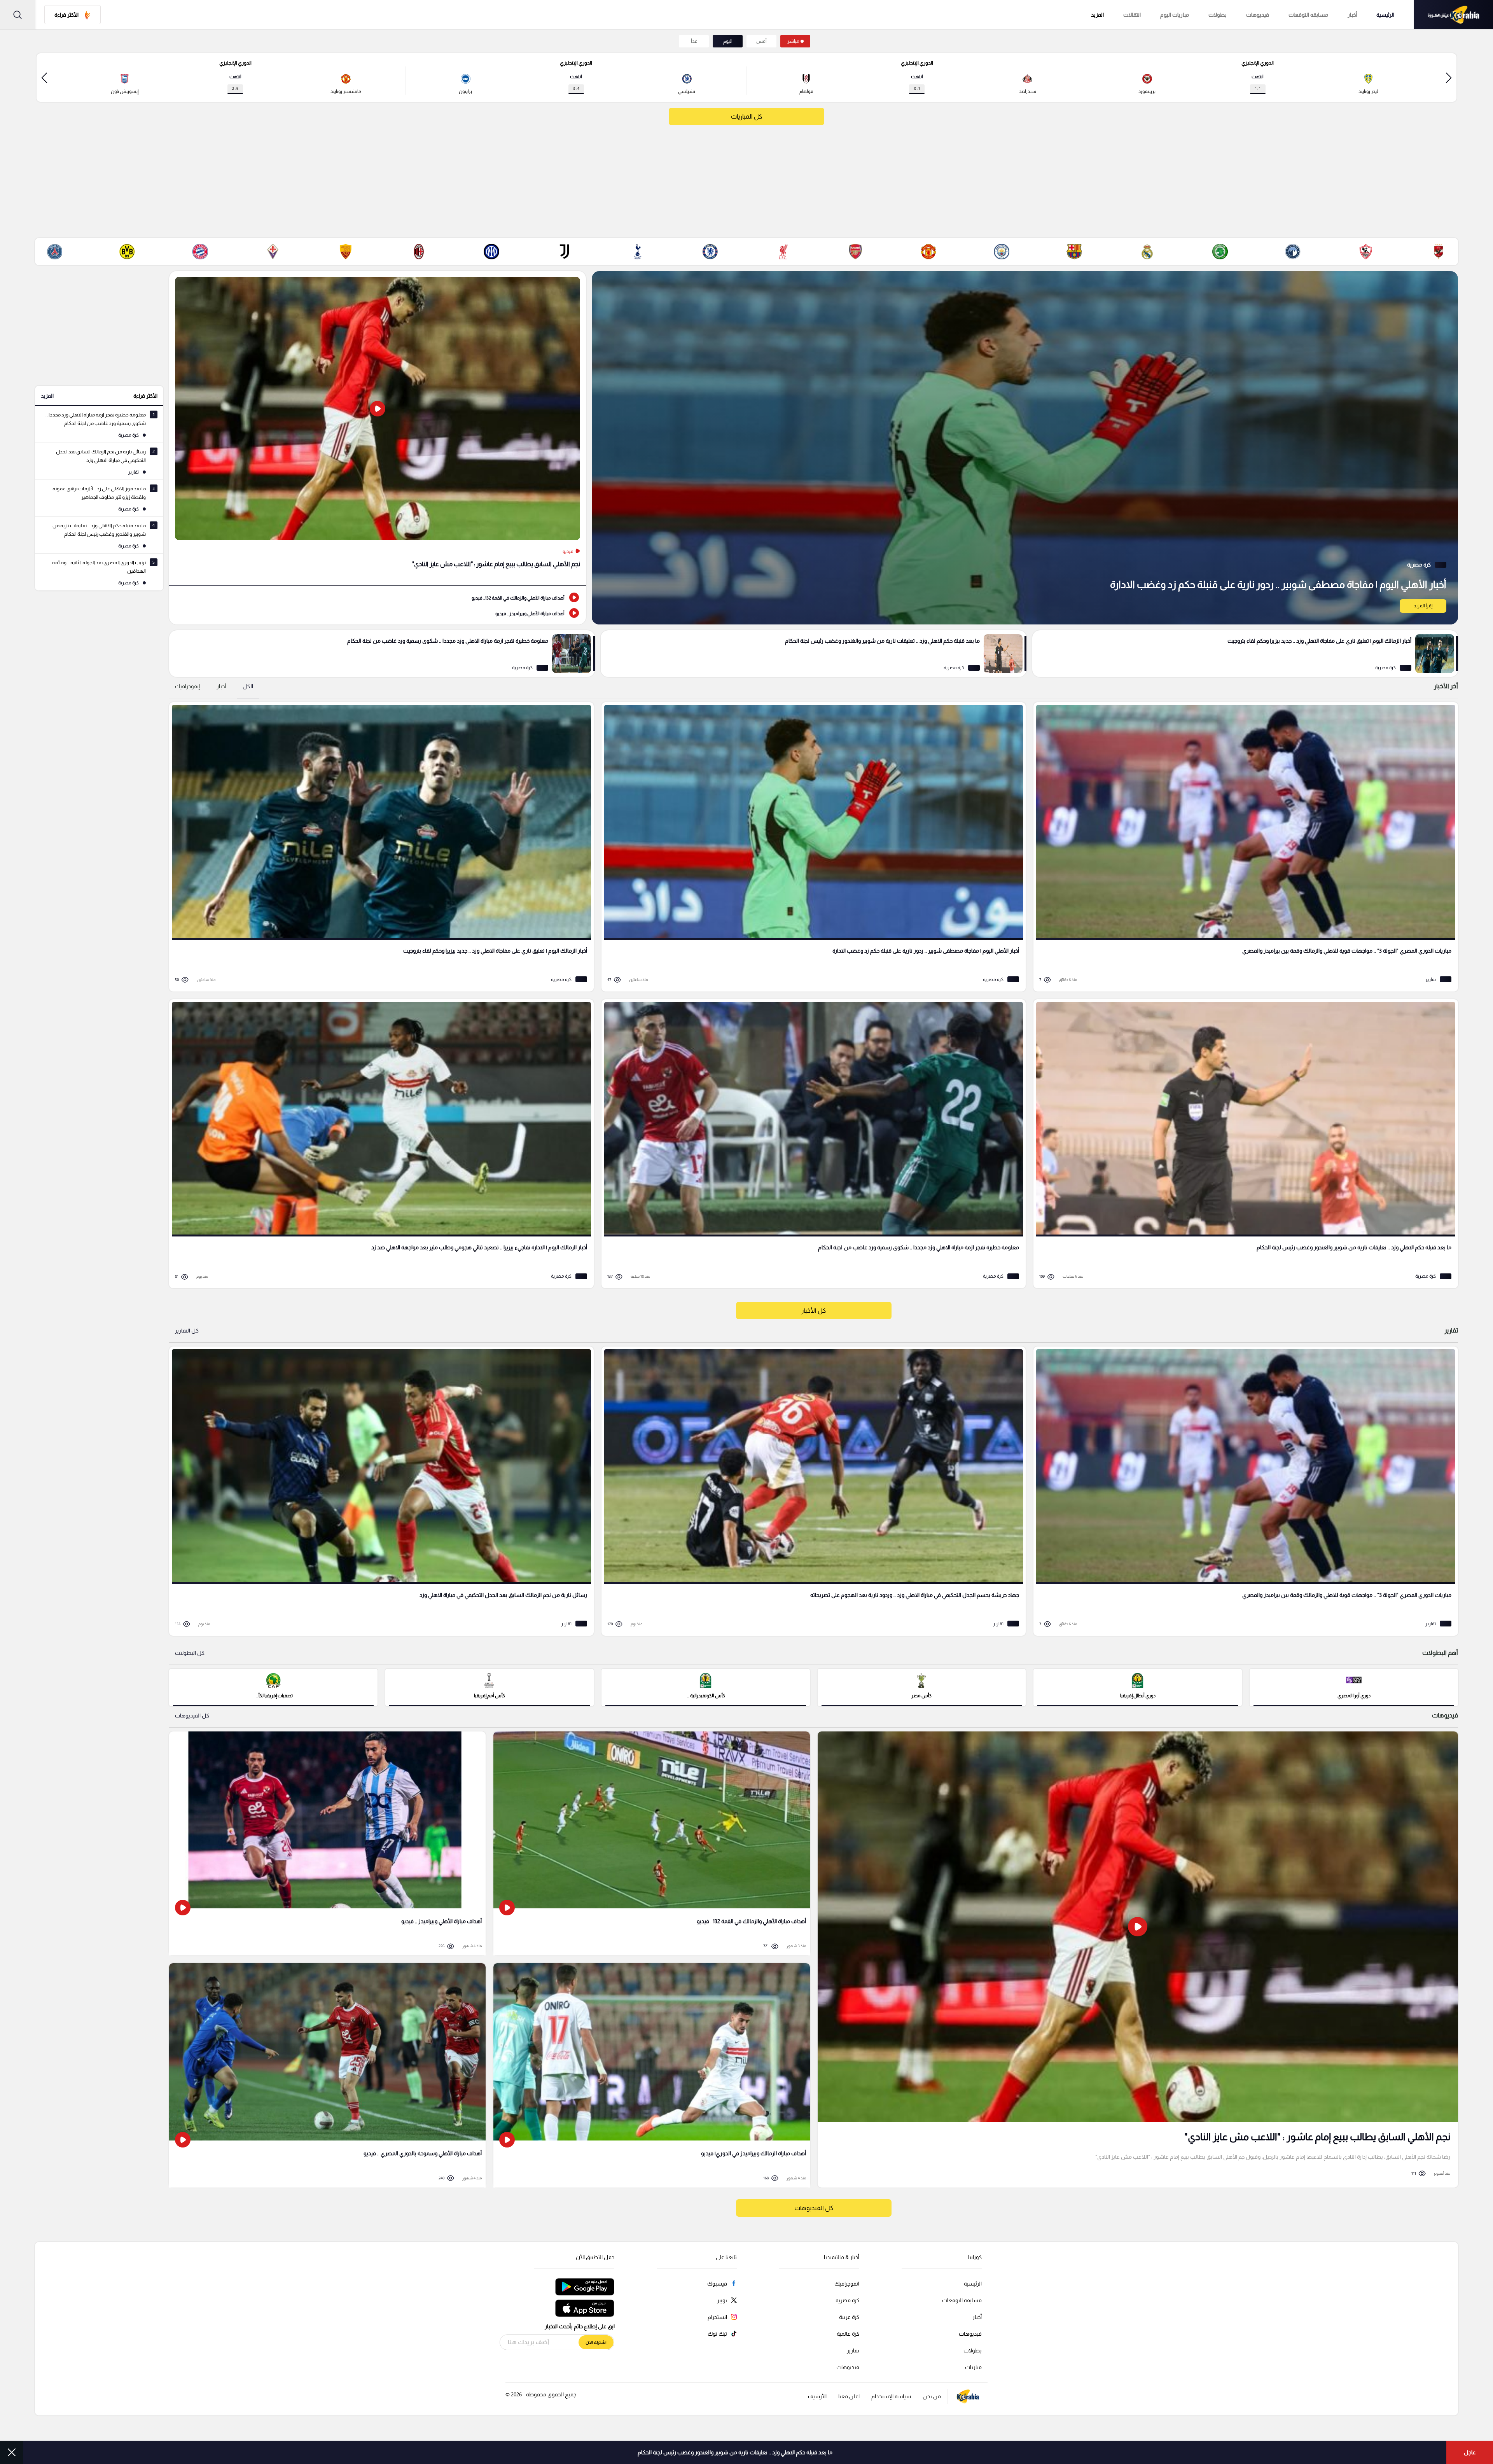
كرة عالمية (848, 2334)
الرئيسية (1385, 15)
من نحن (932, 2396)
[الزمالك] (1366, 252)
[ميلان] (419, 252)
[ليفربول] (783, 252)
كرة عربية (849, 2317)
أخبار (1352, 15)
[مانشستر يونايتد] (928, 252)
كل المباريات (746, 116)
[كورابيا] (1453, 15)
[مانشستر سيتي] (1002, 252)
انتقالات (1132, 15)
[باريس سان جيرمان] (54, 252)
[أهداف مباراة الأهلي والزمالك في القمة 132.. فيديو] (378, 597)
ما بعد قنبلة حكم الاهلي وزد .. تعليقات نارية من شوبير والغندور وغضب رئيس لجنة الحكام (735, 2452)
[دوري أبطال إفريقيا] (1138, 1687)
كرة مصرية (847, 2300)
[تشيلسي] (710, 252)
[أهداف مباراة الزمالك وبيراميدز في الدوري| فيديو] (652, 2075)
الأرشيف (817, 2396)
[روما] (346, 252)
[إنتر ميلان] (491, 252)
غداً (694, 41)
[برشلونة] (1074, 252)
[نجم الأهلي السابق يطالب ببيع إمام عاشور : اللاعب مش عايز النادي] (378, 428)
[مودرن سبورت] (1220, 252)
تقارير (853, 2350)
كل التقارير (187, 1331)
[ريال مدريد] (1147, 252)
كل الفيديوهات (192, 1716)
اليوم (728, 41)
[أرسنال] (856, 252)
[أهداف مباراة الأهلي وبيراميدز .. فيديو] (378, 613)
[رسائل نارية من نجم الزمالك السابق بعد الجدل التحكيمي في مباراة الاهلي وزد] (379, 1491)
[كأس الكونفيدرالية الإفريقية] (706, 1687)
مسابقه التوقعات (1308, 15)
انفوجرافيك (847, 2284)
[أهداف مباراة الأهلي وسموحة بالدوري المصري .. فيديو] (327, 2075)
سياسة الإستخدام (891, 2396)
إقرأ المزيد (1423, 606)
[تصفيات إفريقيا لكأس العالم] (273, 1687)
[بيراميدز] (1293, 252)
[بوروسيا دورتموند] (127, 252)
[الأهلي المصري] (1439, 252)
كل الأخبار (814, 1311)
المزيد (47, 396)
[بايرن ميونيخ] (200, 252)
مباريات (973, 2367)
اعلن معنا (849, 2396)
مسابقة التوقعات (962, 2300)
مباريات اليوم (1175, 15)
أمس (761, 41)
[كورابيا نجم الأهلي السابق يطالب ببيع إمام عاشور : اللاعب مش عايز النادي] (1138, 1959)
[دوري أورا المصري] (1354, 1687)
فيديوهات (1258, 15)
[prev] (1449, 78)
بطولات (1218, 15)
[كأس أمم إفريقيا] (490, 1687)
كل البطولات (190, 1653)
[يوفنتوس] (565, 252)
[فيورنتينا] (273, 252)
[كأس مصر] (922, 1687)
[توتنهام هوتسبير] (637, 252)
